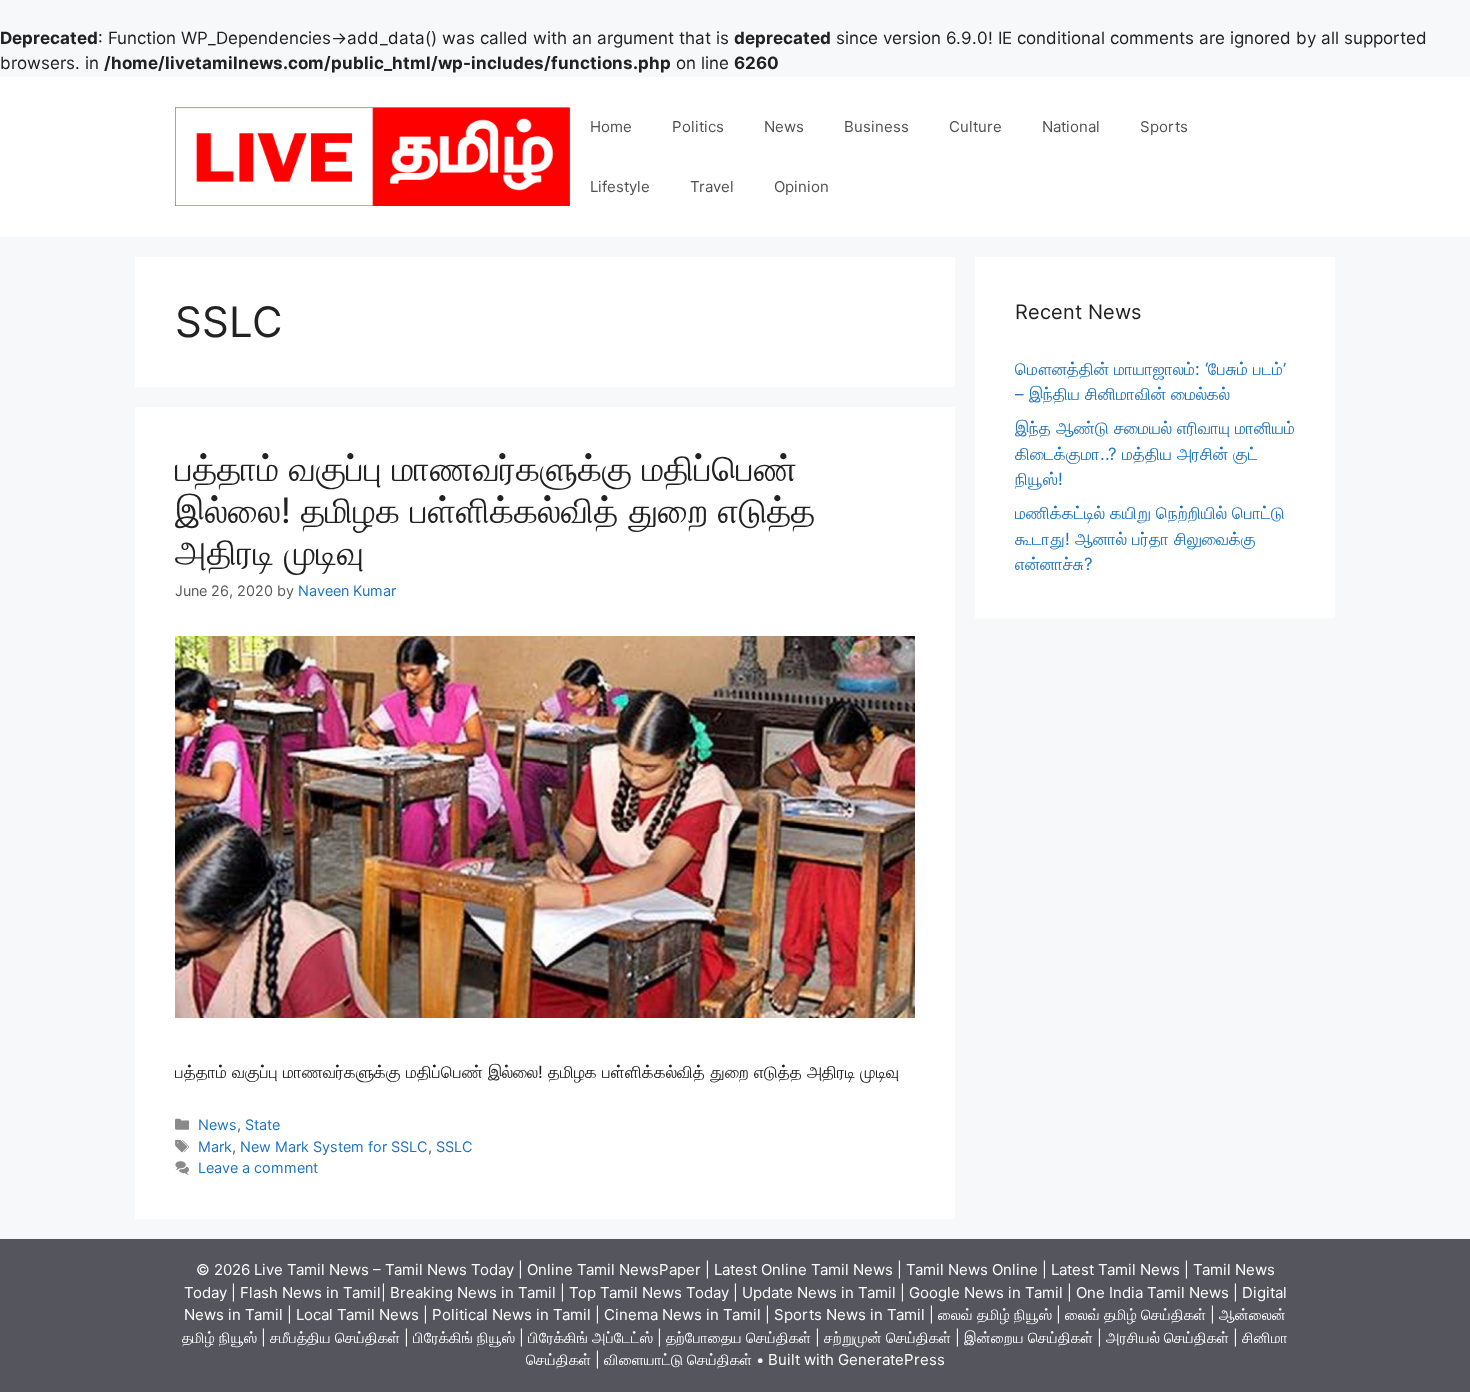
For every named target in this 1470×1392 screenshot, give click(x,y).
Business (876, 126)
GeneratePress (891, 1359)
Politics (698, 126)
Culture (975, 126)
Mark (215, 1146)
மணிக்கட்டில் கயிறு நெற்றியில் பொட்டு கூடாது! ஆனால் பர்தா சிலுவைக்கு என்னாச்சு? (1150, 538)
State (262, 1124)
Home (611, 126)
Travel (712, 186)
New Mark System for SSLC (334, 1146)
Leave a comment (258, 1167)
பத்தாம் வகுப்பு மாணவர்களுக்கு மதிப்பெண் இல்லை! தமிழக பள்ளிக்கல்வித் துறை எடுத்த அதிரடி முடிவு (495, 510)
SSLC (454, 1146)
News (784, 126)
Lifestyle (620, 186)
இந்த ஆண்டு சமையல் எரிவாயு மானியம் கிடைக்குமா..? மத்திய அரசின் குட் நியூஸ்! (1155, 453)
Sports (1164, 126)
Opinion (801, 186)
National (1071, 126)
